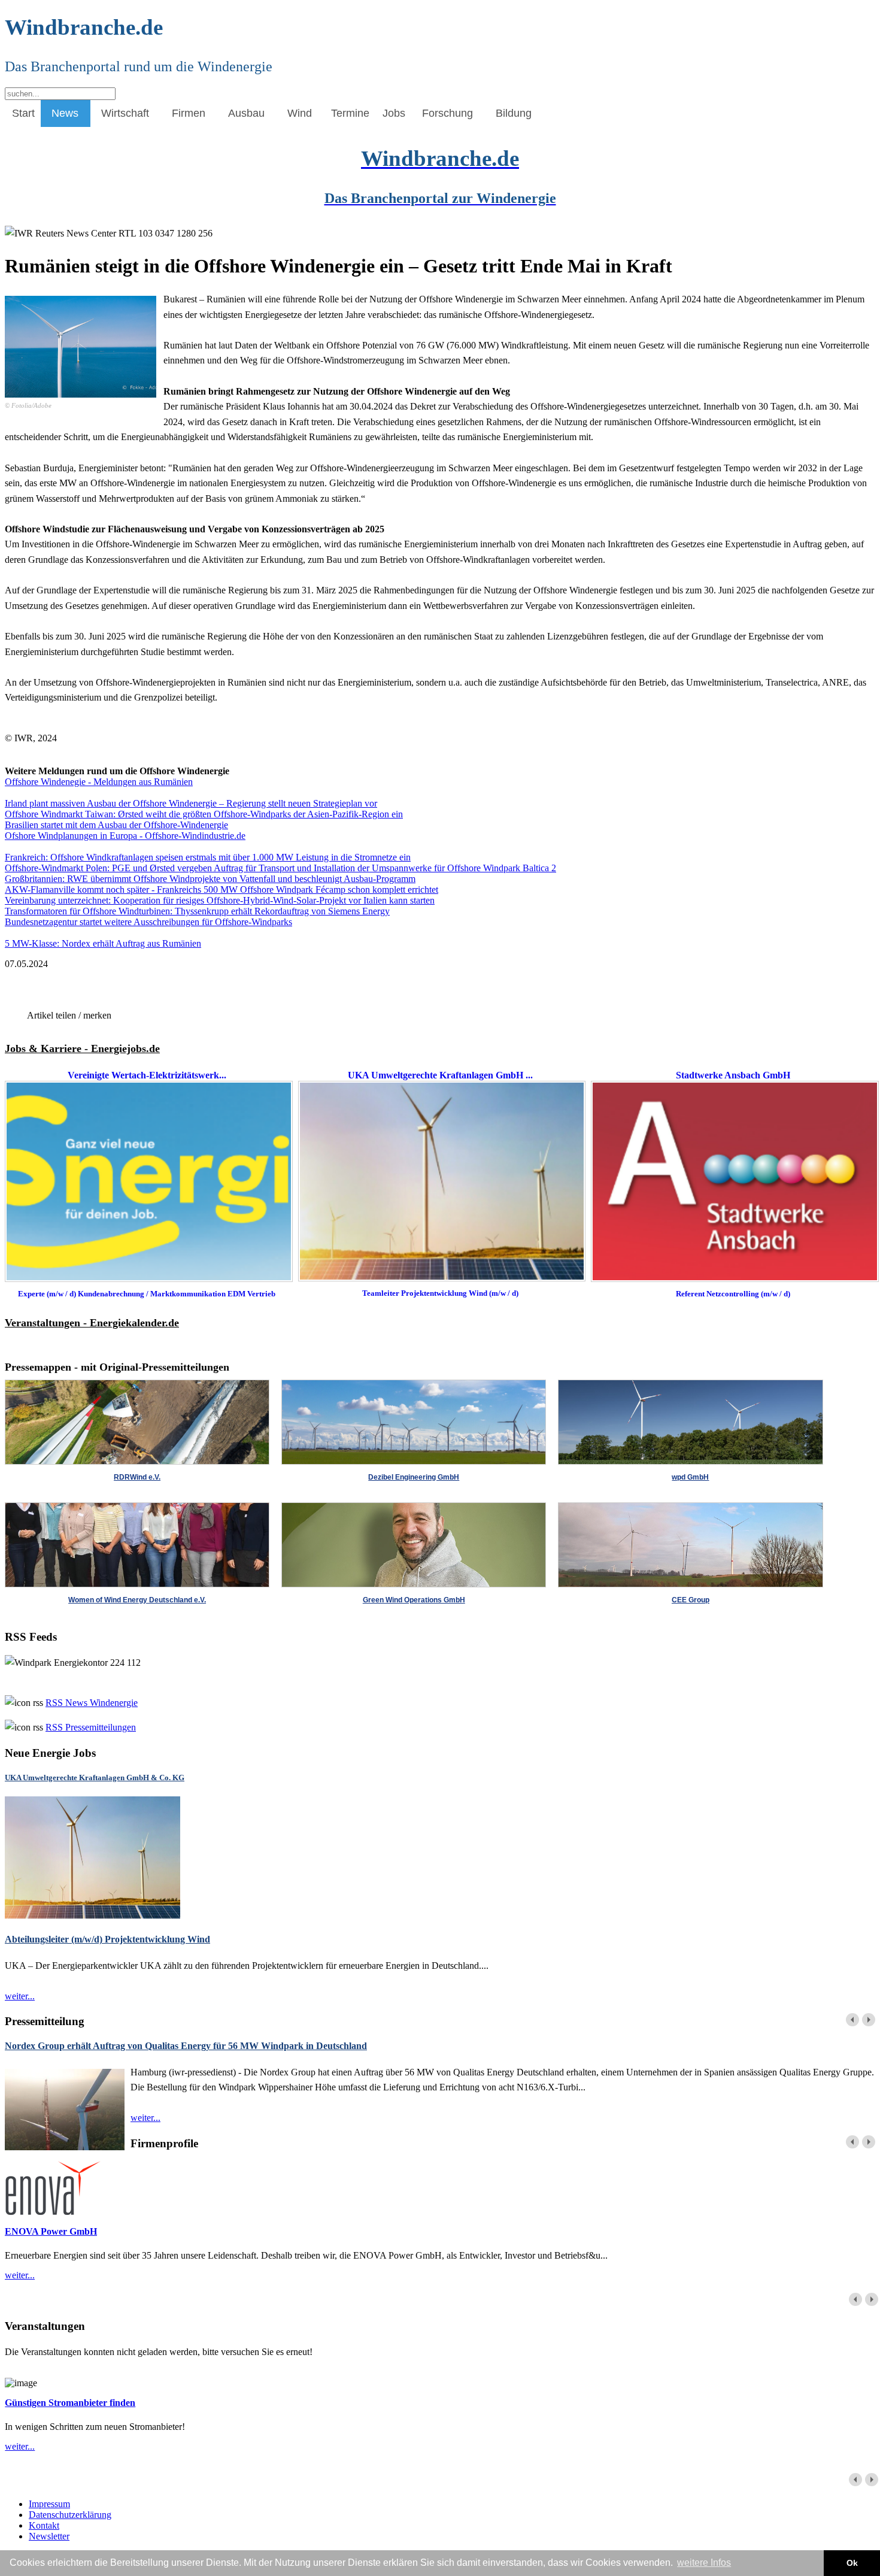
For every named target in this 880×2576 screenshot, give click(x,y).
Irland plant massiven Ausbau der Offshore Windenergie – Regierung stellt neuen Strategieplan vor (191, 803)
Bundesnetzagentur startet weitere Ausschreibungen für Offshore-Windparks (148, 922)
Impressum (49, 2504)
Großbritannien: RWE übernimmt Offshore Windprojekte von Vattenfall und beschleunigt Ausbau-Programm (210, 879)
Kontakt (44, 2525)
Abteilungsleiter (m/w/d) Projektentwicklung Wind (107, 1939)
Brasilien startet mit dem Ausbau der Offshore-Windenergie (116, 825)
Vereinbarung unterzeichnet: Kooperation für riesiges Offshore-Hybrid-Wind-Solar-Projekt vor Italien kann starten (220, 900)
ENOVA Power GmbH (51, 2231)
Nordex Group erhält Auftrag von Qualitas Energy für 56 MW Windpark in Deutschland (186, 2046)
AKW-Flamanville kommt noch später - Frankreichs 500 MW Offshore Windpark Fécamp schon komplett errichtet (221, 890)
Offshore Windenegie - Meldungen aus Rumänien (99, 782)
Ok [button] (852, 2563)
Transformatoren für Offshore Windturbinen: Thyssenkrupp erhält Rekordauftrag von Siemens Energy (197, 911)
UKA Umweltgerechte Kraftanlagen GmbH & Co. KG (95, 1778)
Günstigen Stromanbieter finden (70, 2403)
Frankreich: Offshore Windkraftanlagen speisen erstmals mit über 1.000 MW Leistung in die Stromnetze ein (208, 857)
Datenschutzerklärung (70, 2515)
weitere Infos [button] (704, 2563)
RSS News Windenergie (92, 1703)
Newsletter (49, 2536)
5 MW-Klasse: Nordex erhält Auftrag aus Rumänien (103, 943)
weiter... (20, 1996)
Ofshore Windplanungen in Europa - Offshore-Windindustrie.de (125, 836)
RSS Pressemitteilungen (91, 1727)
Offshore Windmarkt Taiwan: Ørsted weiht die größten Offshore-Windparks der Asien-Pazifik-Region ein (204, 814)
